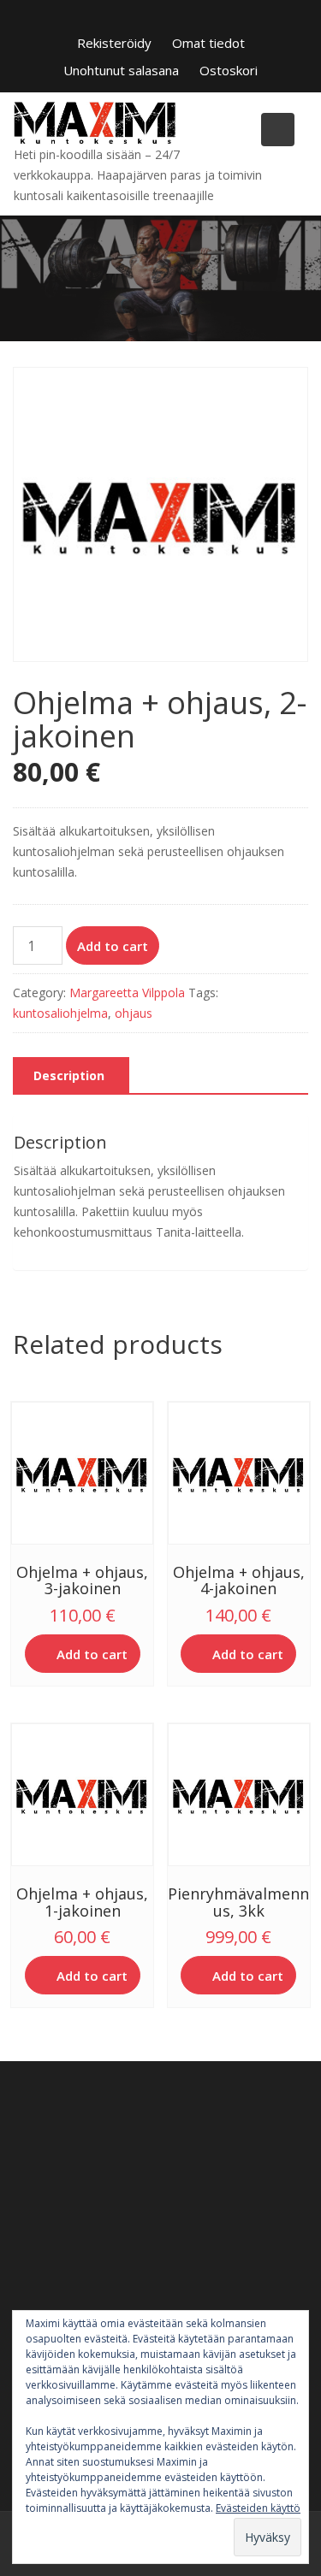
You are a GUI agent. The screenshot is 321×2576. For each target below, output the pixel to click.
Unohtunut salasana (121, 70)
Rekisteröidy (114, 43)
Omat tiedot (208, 43)
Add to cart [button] (92, 1654)
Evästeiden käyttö (258, 2508)
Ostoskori (229, 70)
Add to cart (113, 946)
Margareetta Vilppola (127, 993)
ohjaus (134, 1013)
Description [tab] (69, 1075)
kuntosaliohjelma (60, 1013)
